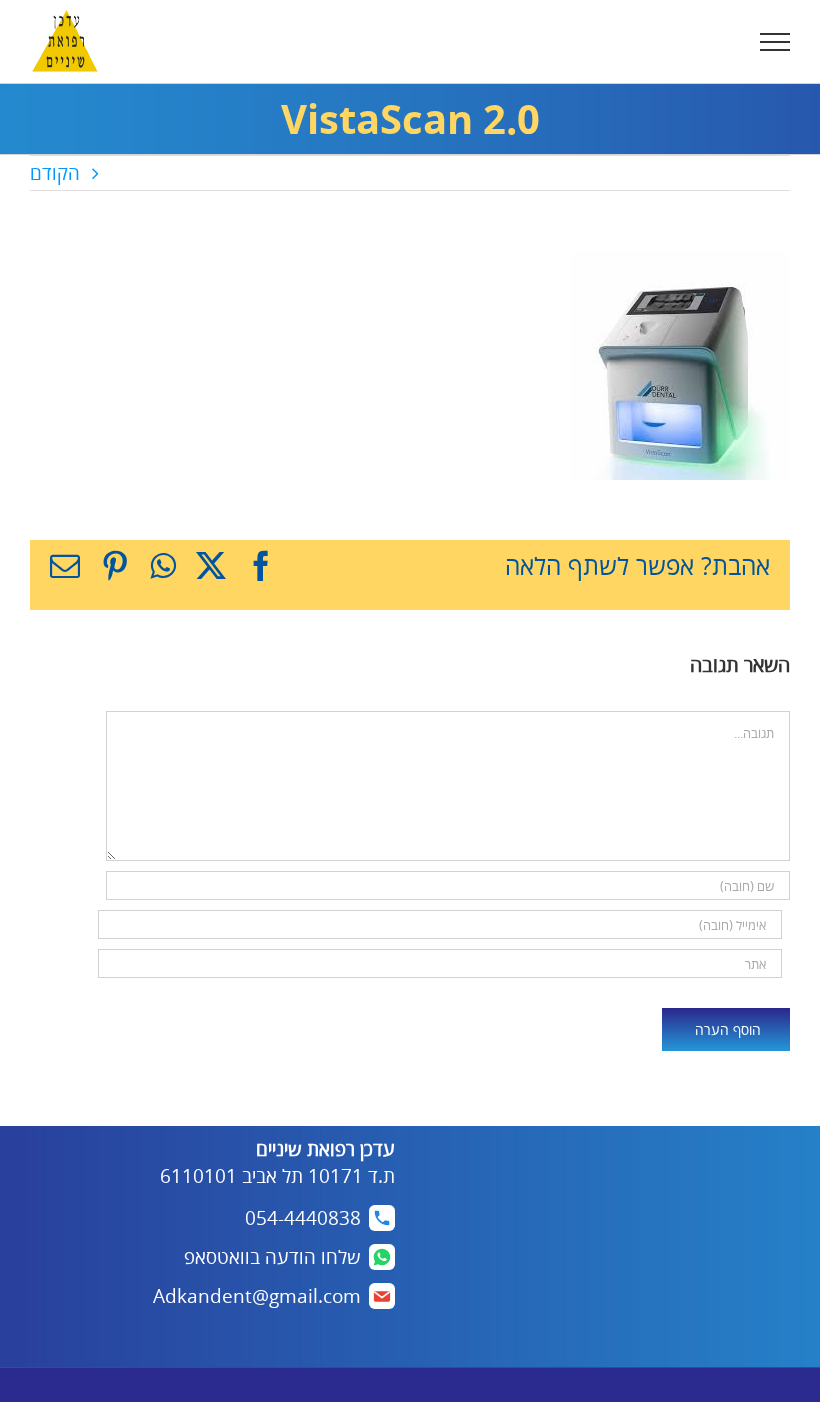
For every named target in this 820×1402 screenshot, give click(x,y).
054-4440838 (303, 1218)
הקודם (55, 173)
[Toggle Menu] (775, 42)
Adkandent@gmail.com (257, 1296)
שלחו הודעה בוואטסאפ (272, 1257)
